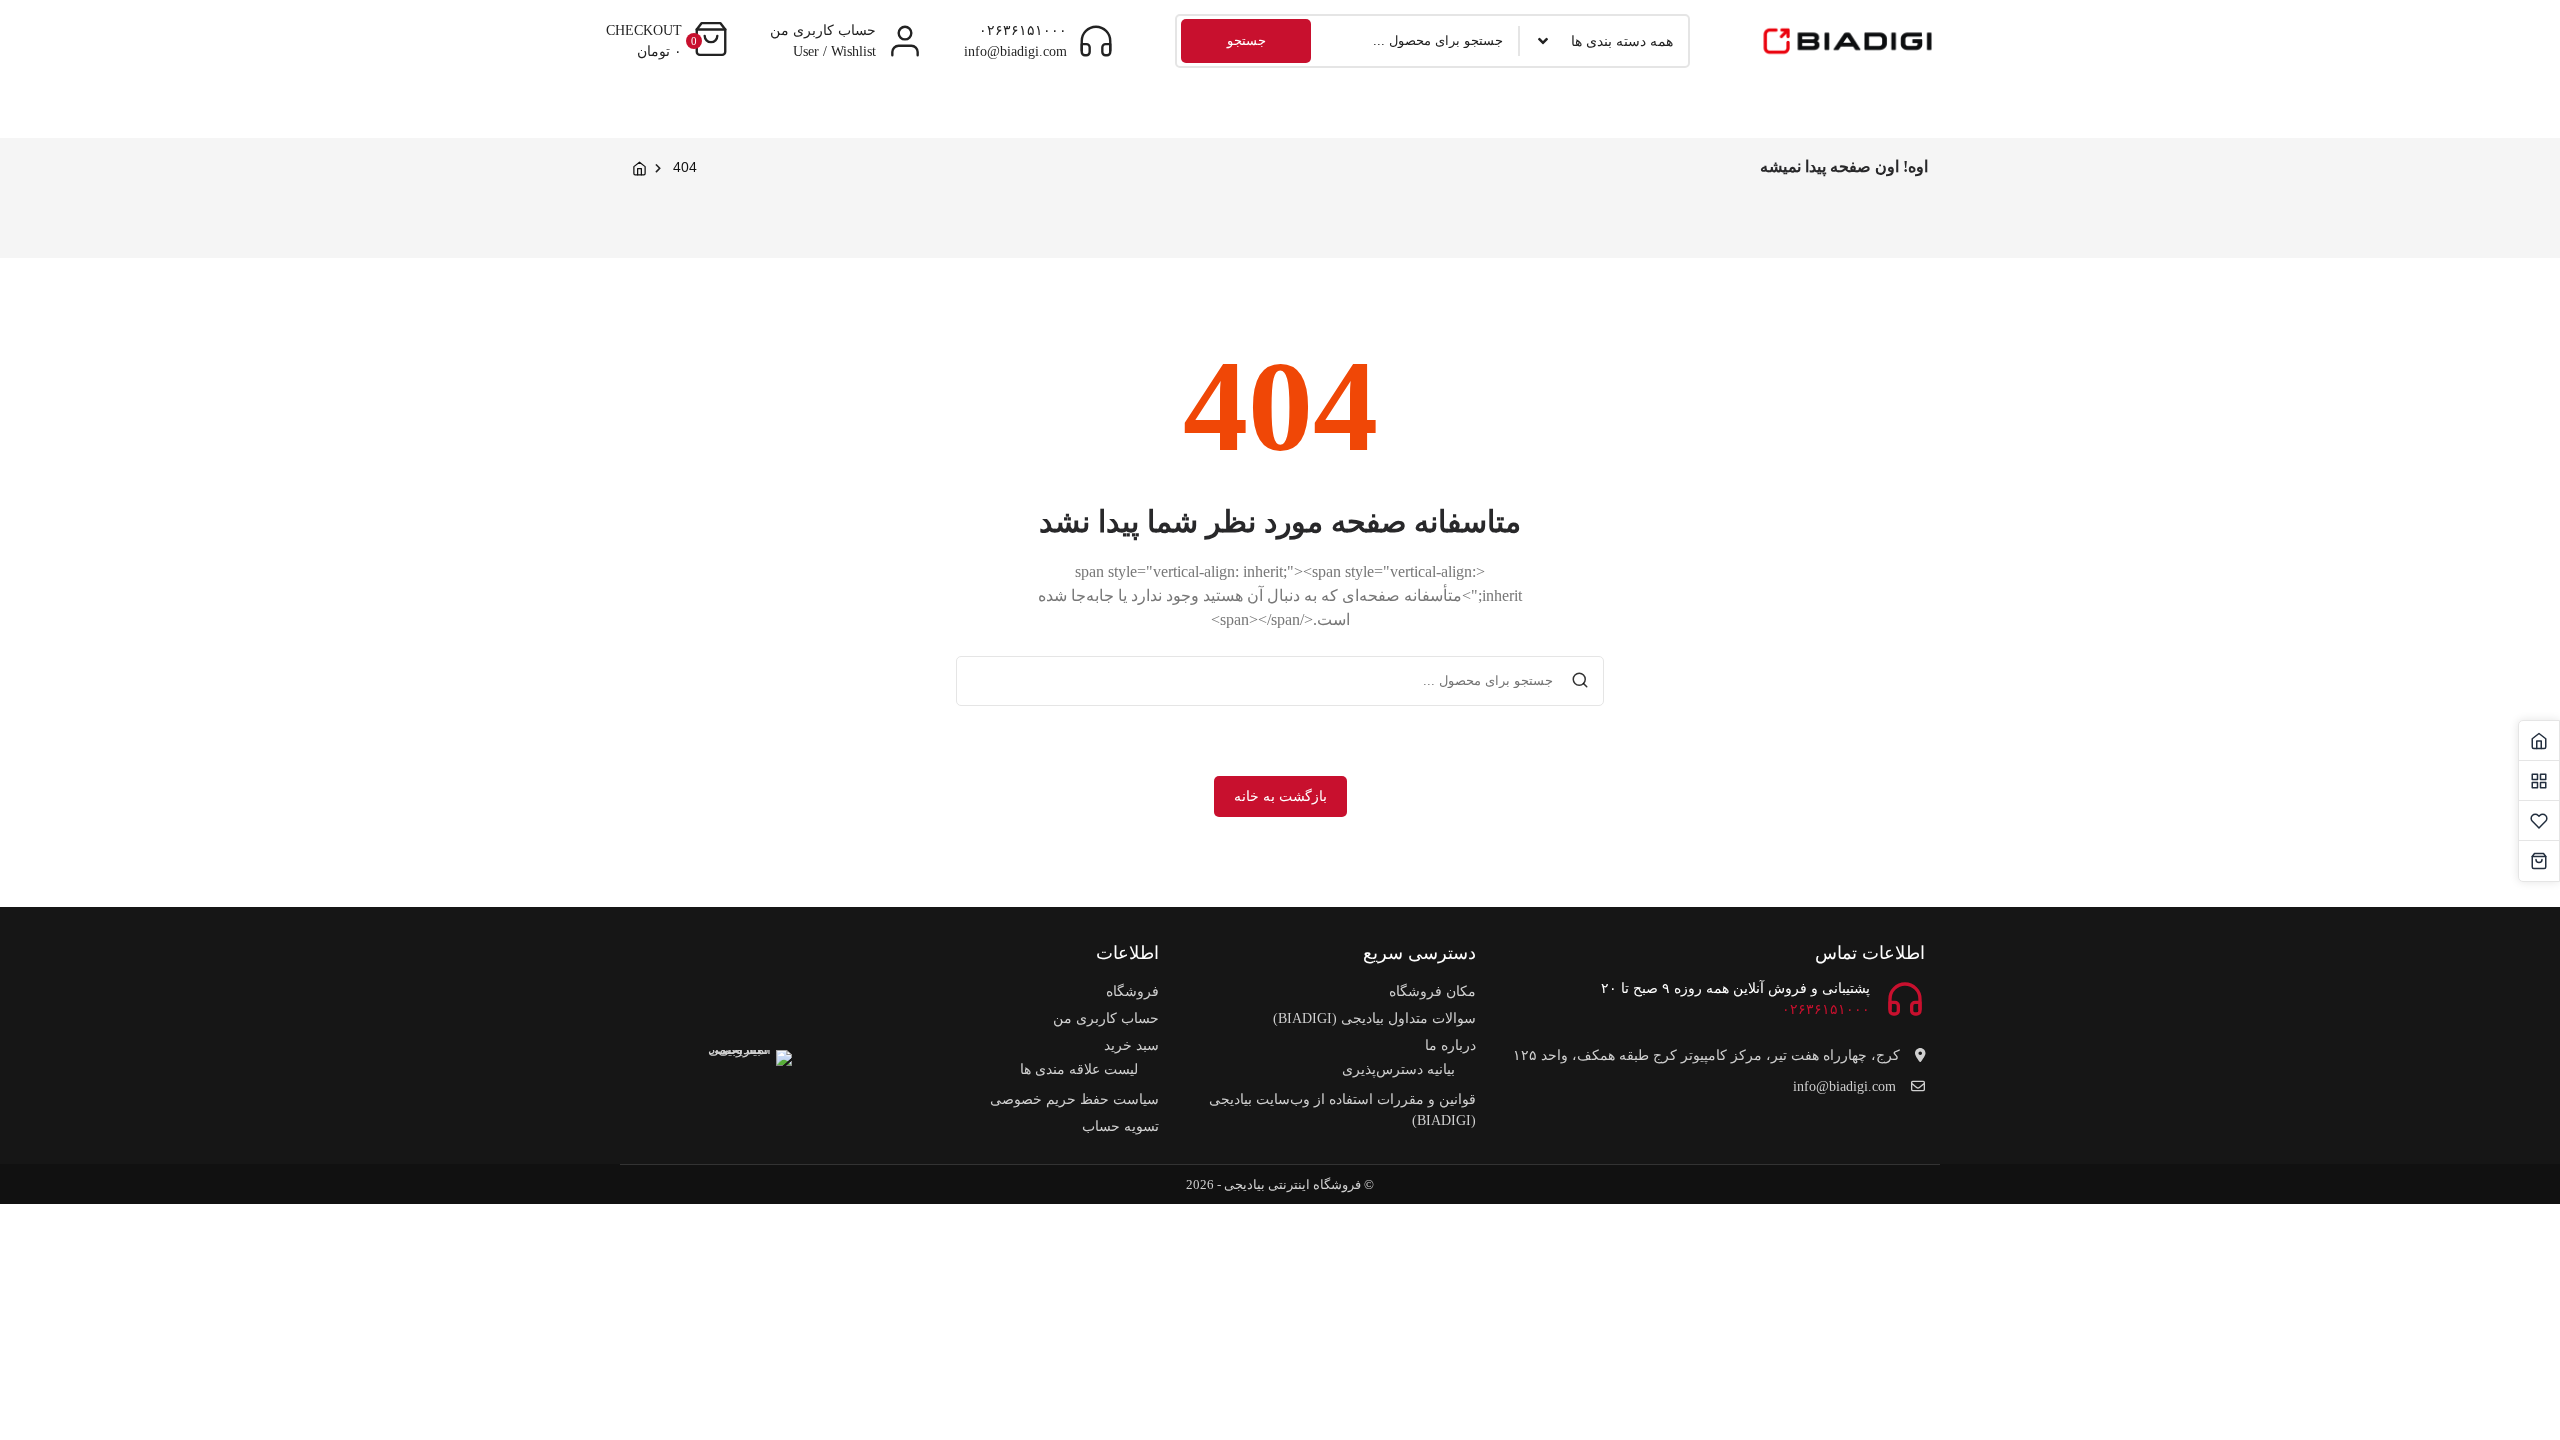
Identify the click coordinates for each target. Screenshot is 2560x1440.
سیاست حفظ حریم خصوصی (1074, 1099)
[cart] (2539, 861)
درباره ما (1450, 1045)
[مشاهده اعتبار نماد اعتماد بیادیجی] (747, 1095)
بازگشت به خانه (1280, 796)
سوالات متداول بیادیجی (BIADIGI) (1374, 1018)
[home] (2539, 741)
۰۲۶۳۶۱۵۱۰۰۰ (1023, 30)
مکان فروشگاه (1432, 991)
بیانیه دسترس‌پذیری (1398, 1069)
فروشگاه (1132, 991)
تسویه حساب (1120, 1126)
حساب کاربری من (1106, 1018)
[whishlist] (2539, 821)
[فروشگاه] (2539, 781)
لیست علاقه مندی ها (1079, 1069)
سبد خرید (1131, 1045)
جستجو (1246, 40)
